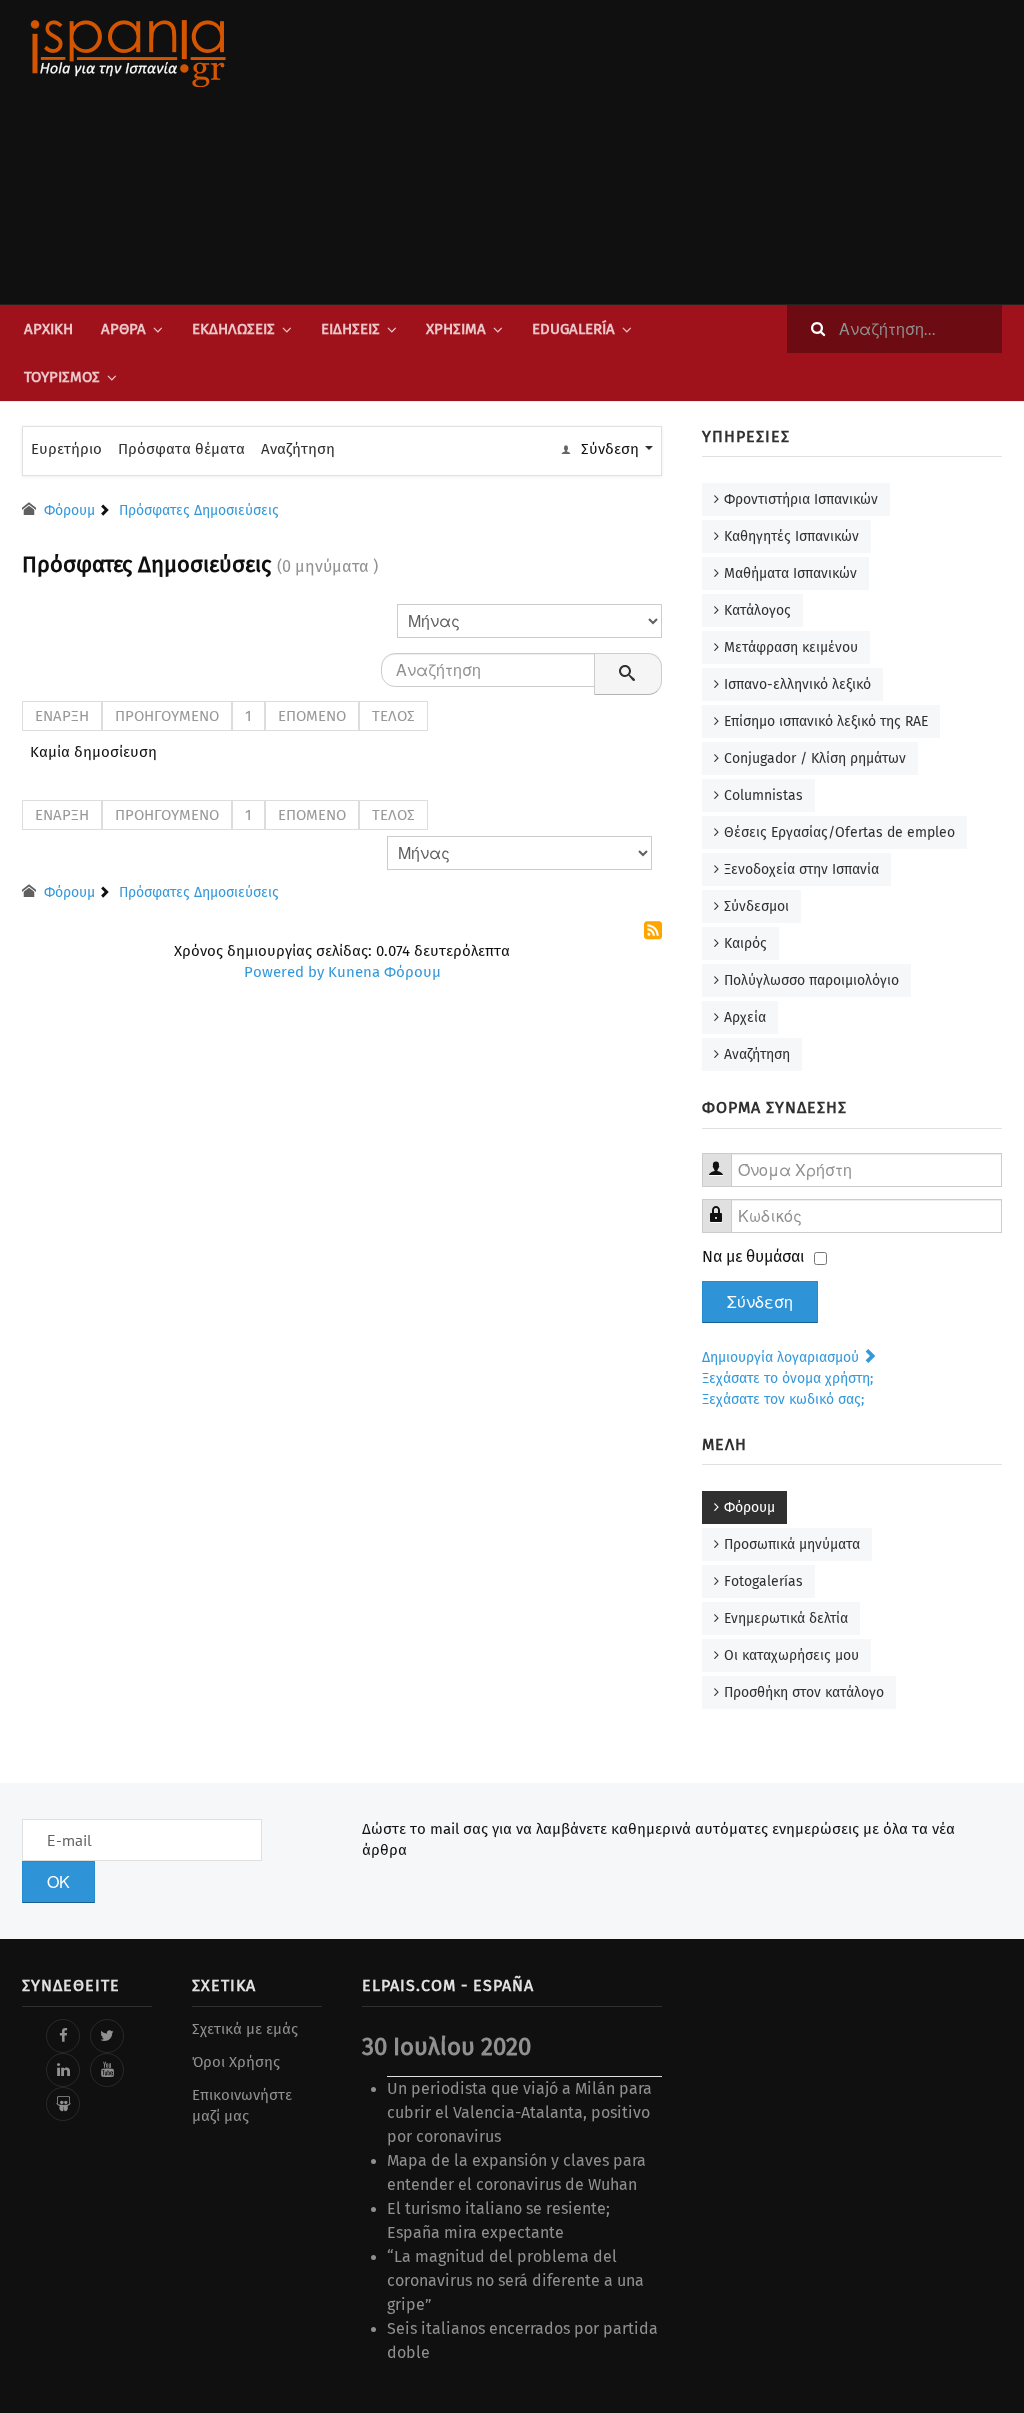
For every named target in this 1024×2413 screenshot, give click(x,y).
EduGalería (573, 329)
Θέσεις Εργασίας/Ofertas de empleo (839, 832)
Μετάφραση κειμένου (791, 647)
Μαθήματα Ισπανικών (790, 573)
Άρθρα (123, 329)
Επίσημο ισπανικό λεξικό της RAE (826, 721)
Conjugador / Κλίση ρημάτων (815, 758)
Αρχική (48, 329)
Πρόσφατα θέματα (181, 449)
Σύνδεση (760, 1302)
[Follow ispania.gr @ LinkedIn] (63, 2070)
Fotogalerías (763, 1581)
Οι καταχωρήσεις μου (791, 1655)
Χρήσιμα (456, 329)
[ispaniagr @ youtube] (107, 2070)
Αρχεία (745, 1017)
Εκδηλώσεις (233, 329)
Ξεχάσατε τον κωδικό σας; (783, 1399)
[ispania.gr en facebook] (63, 2036)
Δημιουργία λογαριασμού (782, 1357)
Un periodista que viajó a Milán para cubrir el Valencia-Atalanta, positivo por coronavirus (519, 2112)
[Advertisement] (682, 152)
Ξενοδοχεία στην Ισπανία (801, 869)
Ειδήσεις (350, 329)
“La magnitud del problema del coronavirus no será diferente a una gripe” (515, 2280)
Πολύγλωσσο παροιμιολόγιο (811, 980)
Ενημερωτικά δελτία (786, 1618)
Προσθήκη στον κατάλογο (804, 1692)
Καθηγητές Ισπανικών (791, 536)
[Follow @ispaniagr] (107, 2036)
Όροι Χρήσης (236, 2062)
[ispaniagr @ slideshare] (63, 2104)
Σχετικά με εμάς (245, 2029)
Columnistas (763, 795)
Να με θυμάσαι (753, 1256)
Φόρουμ (749, 1507)
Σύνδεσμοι (756, 906)
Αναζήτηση (298, 449)
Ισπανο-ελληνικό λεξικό (797, 684)
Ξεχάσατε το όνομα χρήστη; (787, 1378)
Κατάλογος (757, 610)
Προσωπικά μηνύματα (792, 1544)
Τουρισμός (62, 377)
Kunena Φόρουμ (384, 972)
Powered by (284, 972)
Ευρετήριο (66, 449)
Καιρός (745, 943)
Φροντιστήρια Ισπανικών (801, 499)
